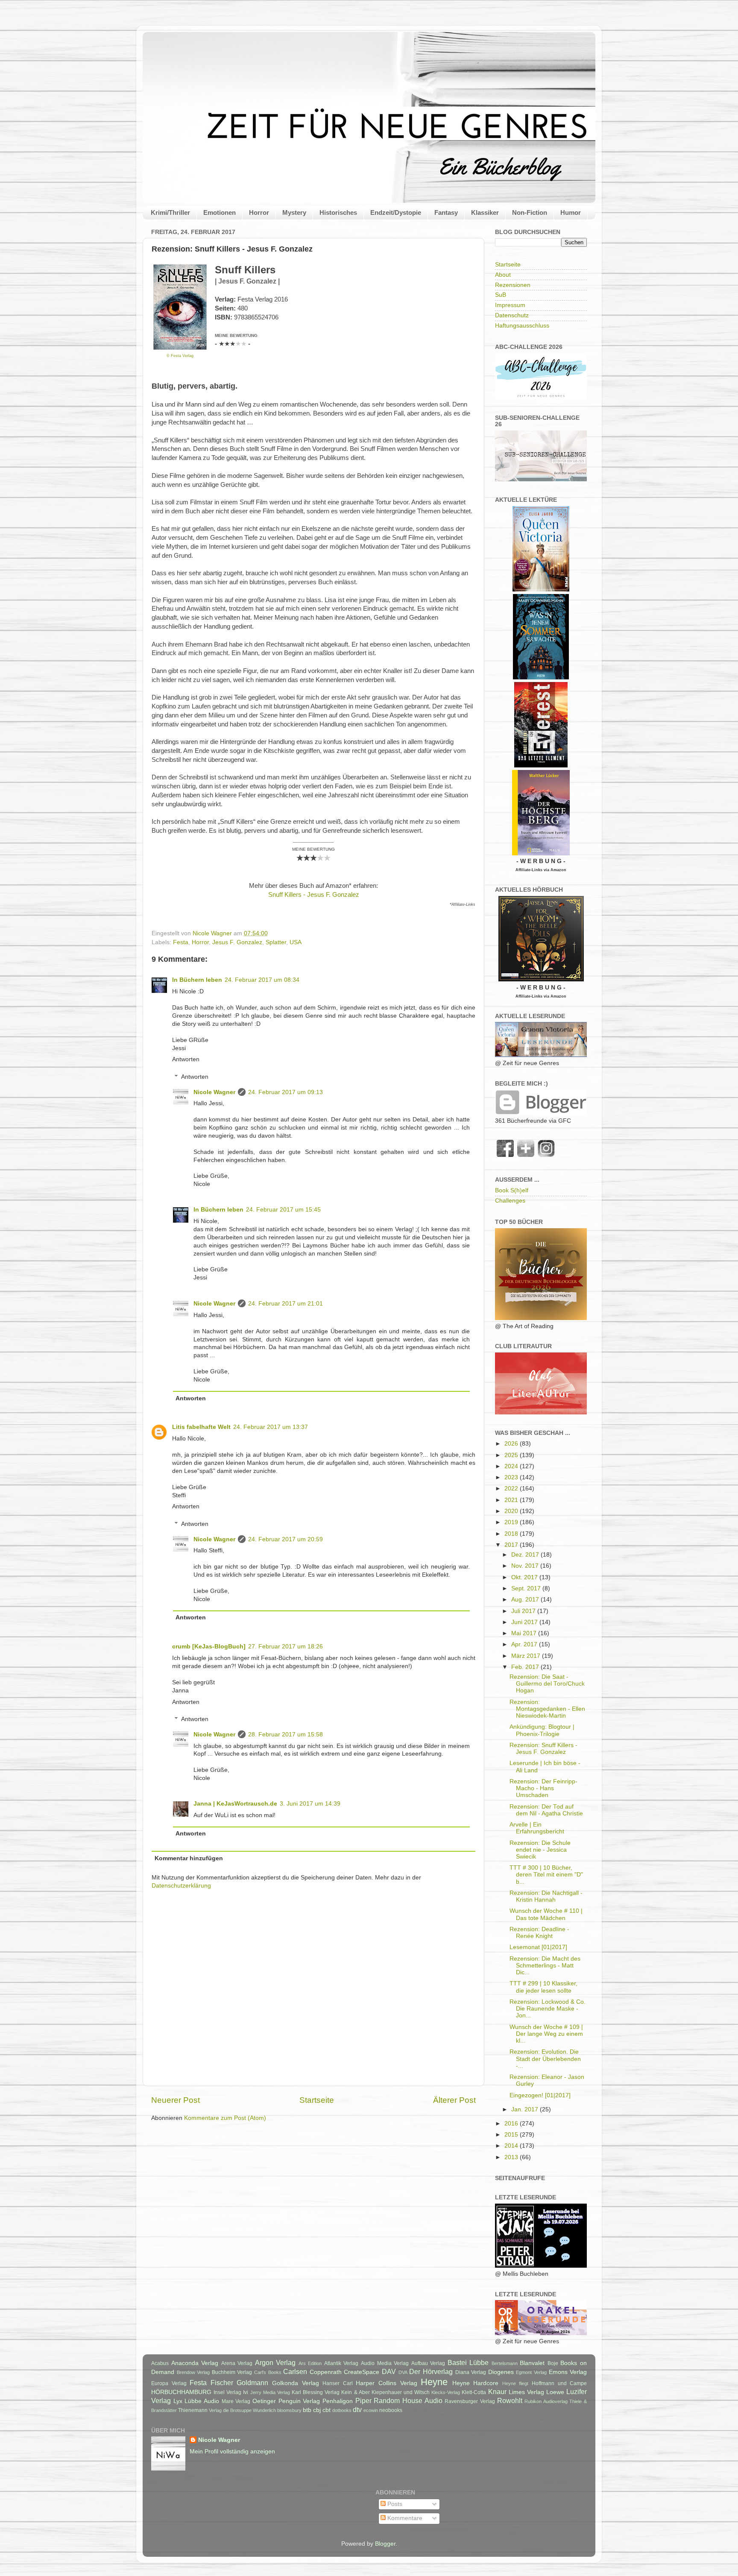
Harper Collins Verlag (386, 2383)
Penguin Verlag (299, 2401)
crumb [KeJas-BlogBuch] (209, 1647)
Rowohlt (510, 2400)
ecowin (371, 2410)
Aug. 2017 (526, 1600)
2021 (512, 1500)
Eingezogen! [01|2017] (540, 2095)
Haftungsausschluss (522, 326)
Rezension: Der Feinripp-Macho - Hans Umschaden (543, 1788)
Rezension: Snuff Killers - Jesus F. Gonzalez (543, 1749)
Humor (571, 212)
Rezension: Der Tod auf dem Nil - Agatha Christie (546, 1810)
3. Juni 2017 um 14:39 (310, 1804)
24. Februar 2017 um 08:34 (262, 980)
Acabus (160, 2363)
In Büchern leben (197, 980)
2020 (512, 1511)
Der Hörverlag (431, 2371)
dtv (357, 2409)
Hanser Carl (338, 2383)
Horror (259, 212)
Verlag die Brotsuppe (230, 2410)
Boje (553, 2363)
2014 (512, 2146)
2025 (512, 1455)
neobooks (391, 2410)
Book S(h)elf (512, 1190)
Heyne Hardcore (476, 2383)
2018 (512, 1534)
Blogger (385, 2544)
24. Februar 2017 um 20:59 (286, 1539)
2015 (512, 2135)
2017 (512, 1545)
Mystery (294, 212)
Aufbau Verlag (428, 2363)
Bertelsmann (505, 2363)
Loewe (555, 2392)
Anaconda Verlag (195, 2363)
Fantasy (446, 212)
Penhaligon (338, 2401)
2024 (512, 1466)
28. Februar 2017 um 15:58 (286, 1734)
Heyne (434, 2382)
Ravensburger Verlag (470, 2401)
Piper (363, 2400)
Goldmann (252, 2383)
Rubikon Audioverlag (546, 2401)
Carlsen (295, 2371)
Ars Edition (310, 2363)
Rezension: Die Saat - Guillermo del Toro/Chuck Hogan (547, 1684)
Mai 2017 (525, 1633)
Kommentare (404, 2518)
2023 (512, 1477)
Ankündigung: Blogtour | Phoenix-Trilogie (542, 1730)
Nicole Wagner (214, 1092)
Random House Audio (408, 2400)
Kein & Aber (355, 2392)
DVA (403, 2372)
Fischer (222, 2383)
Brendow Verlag (193, 2372)
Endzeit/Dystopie (396, 212)
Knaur (497, 2392)
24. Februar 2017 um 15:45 (283, 1210)
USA (296, 942)
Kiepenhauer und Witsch (401, 2392)
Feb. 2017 (526, 1667)
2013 (512, 2157)
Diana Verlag (471, 2372)
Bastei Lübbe (468, 2362)
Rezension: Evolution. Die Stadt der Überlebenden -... (545, 2059)
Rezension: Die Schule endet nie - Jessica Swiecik (540, 1850)
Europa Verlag (169, 2383)
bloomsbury (289, 2410)
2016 (512, 2124)
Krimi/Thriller (170, 212)
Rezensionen (513, 285)
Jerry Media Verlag (270, 2392)
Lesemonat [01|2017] (538, 1947)
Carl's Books (268, 2372)
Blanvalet (532, 2363)
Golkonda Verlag (296, 2383)
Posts (394, 2504)
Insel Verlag (227, 2392)
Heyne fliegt (515, 2383)
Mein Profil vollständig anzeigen (232, 2452)
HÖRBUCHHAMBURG (181, 2392)
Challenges (510, 1201)
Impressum (510, 305)
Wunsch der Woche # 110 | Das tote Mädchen (546, 1914)
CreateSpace (362, 2372)
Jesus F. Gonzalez (237, 942)
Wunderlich (264, 2410)
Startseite (317, 2100)
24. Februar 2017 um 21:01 (286, 1304)
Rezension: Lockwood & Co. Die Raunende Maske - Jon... (548, 2009)
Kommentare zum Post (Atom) (225, 2118)
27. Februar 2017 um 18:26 (286, 1647)
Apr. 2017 (525, 1644)
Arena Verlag (237, 2363)
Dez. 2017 (526, 1555)
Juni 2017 (525, 1622)
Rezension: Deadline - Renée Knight (539, 1933)
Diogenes (501, 2372)
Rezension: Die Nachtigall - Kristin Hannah (546, 1896)
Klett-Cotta (474, 2392)
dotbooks (342, 2410)
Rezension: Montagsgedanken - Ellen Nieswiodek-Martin (547, 1709)
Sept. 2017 (527, 1588)
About (503, 275)
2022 (512, 1489)
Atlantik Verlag (341, 2363)
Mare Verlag (236, 2401)
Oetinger (264, 2401)
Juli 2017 (524, 1611)
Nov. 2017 (526, 1566)
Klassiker (485, 212)
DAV (389, 2371)
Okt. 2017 (525, 1577)
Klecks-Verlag (446, 2392)
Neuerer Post (176, 2100)
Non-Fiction (530, 212)
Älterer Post (454, 2100)
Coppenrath (326, 2372)
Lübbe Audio (202, 2401)
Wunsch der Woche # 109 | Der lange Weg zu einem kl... (546, 2034)
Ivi (246, 2392)
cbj (317, 2410)
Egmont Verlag (531, 2372)
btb (307, 2410)
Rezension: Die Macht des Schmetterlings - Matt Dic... (545, 1966)
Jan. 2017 (526, 2109)
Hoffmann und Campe (559, 2383)
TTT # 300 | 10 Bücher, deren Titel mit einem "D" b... (546, 1875)
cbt (327, 2410)
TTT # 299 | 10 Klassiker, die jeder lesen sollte (543, 1987)
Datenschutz (512, 315)
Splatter (276, 942)
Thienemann (193, 2410)
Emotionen (220, 212)
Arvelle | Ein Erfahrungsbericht (537, 1828)
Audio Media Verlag (385, 2363)
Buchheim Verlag (232, 2372)
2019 (512, 1522)
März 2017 (527, 1656)
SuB (501, 295)
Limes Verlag (526, 2392)
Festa (181, 942)
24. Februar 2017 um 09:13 (286, 1092)
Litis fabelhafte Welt (201, 1427)
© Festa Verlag (180, 356)
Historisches (338, 212)
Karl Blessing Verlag (316, 2392)
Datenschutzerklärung (181, 1886)
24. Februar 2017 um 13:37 (271, 1427)
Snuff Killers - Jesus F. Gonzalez (314, 895)
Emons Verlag (568, 2372)
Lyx (178, 2401)
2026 (512, 1444)
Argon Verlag (275, 2362)
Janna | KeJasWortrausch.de (235, 1804)
